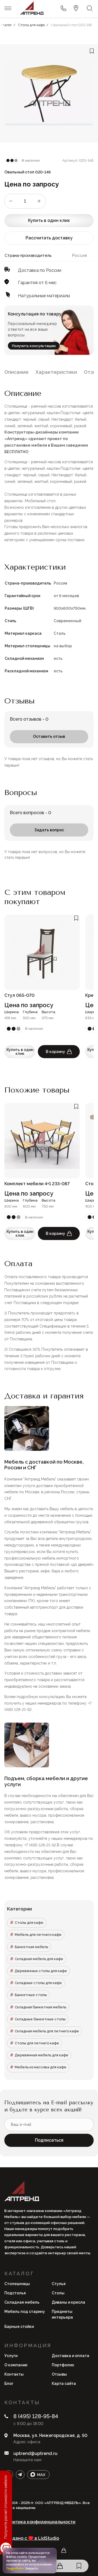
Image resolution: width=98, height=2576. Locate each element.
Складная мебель (22, 2302)
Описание (16, 372)
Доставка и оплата (71, 2356)
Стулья (59, 2284)
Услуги (11, 2356)
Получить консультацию (34, 346)
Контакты (14, 2374)
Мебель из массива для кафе (41, 2067)
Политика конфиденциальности (40, 2522)
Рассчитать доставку (49, 238)
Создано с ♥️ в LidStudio (32, 2538)
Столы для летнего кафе (37, 2043)
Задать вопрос (49, 830)
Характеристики (56, 372)
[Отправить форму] (63, 8)
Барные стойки (19, 2327)
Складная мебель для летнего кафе (47, 2031)
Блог (9, 2384)
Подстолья (15, 2293)
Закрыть (31, 2568)
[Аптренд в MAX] (38, 2475)
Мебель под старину (25, 2312)
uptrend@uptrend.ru (35, 2453)
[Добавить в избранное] (92, 51)
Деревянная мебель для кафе (42, 2055)
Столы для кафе (29, 1923)
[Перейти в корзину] (60, 2566)
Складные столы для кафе (38, 1983)
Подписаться (49, 2140)
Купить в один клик (49, 220)
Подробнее (15, 2568)
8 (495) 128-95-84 (36, 2416)
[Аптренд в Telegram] (20, 2475)
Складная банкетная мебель (40, 2007)
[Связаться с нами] (76, 8)
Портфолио (63, 2365)
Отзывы (59, 2374)
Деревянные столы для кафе (41, 1971)
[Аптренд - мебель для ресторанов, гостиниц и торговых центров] (32, 8)
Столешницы (17, 2284)
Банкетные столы (31, 1995)
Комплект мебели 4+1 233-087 (37, 1184)
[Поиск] (90, 8)
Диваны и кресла (68, 2302)
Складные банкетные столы (40, 2019)
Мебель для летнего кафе (38, 1935)
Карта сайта (64, 2384)
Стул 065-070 (19, 995)
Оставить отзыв (49, 736)
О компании (16, 2365)
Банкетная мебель (31, 1947)
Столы (58, 2293)
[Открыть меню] (8, 8)
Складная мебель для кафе (39, 1959)
